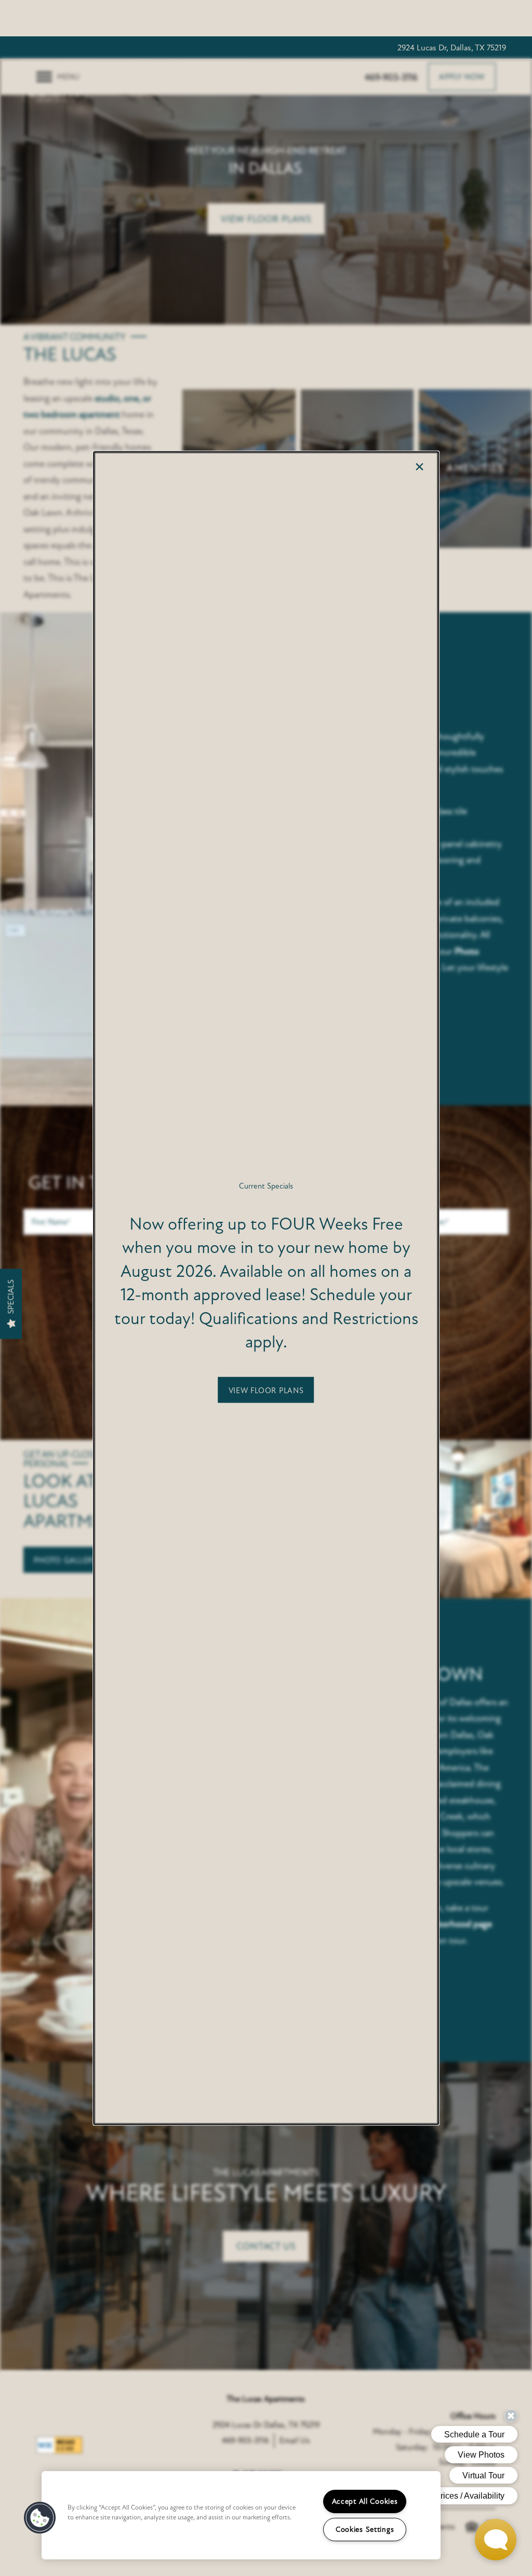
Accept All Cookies (365, 2501)
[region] (241, 2515)
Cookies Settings (365, 2530)
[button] (266, 1390)
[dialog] (266, 1288)
